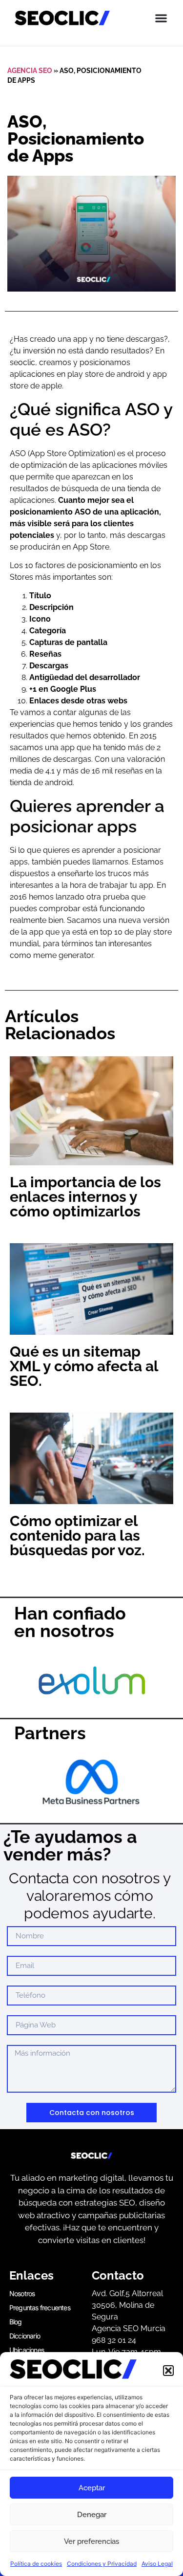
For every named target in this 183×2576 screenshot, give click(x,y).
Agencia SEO (30, 71)
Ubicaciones (27, 2350)
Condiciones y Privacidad (102, 2564)
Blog (16, 2322)
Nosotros (22, 2293)
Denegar (92, 2515)
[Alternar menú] (161, 18)
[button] (168, 2371)
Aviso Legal (157, 2564)
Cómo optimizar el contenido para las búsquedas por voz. (77, 1536)
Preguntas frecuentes (40, 2308)
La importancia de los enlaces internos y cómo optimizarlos (85, 1197)
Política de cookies (36, 2564)
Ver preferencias (91, 2541)
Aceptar (92, 2488)
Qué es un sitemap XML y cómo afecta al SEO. (84, 1366)
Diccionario (25, 2336)
